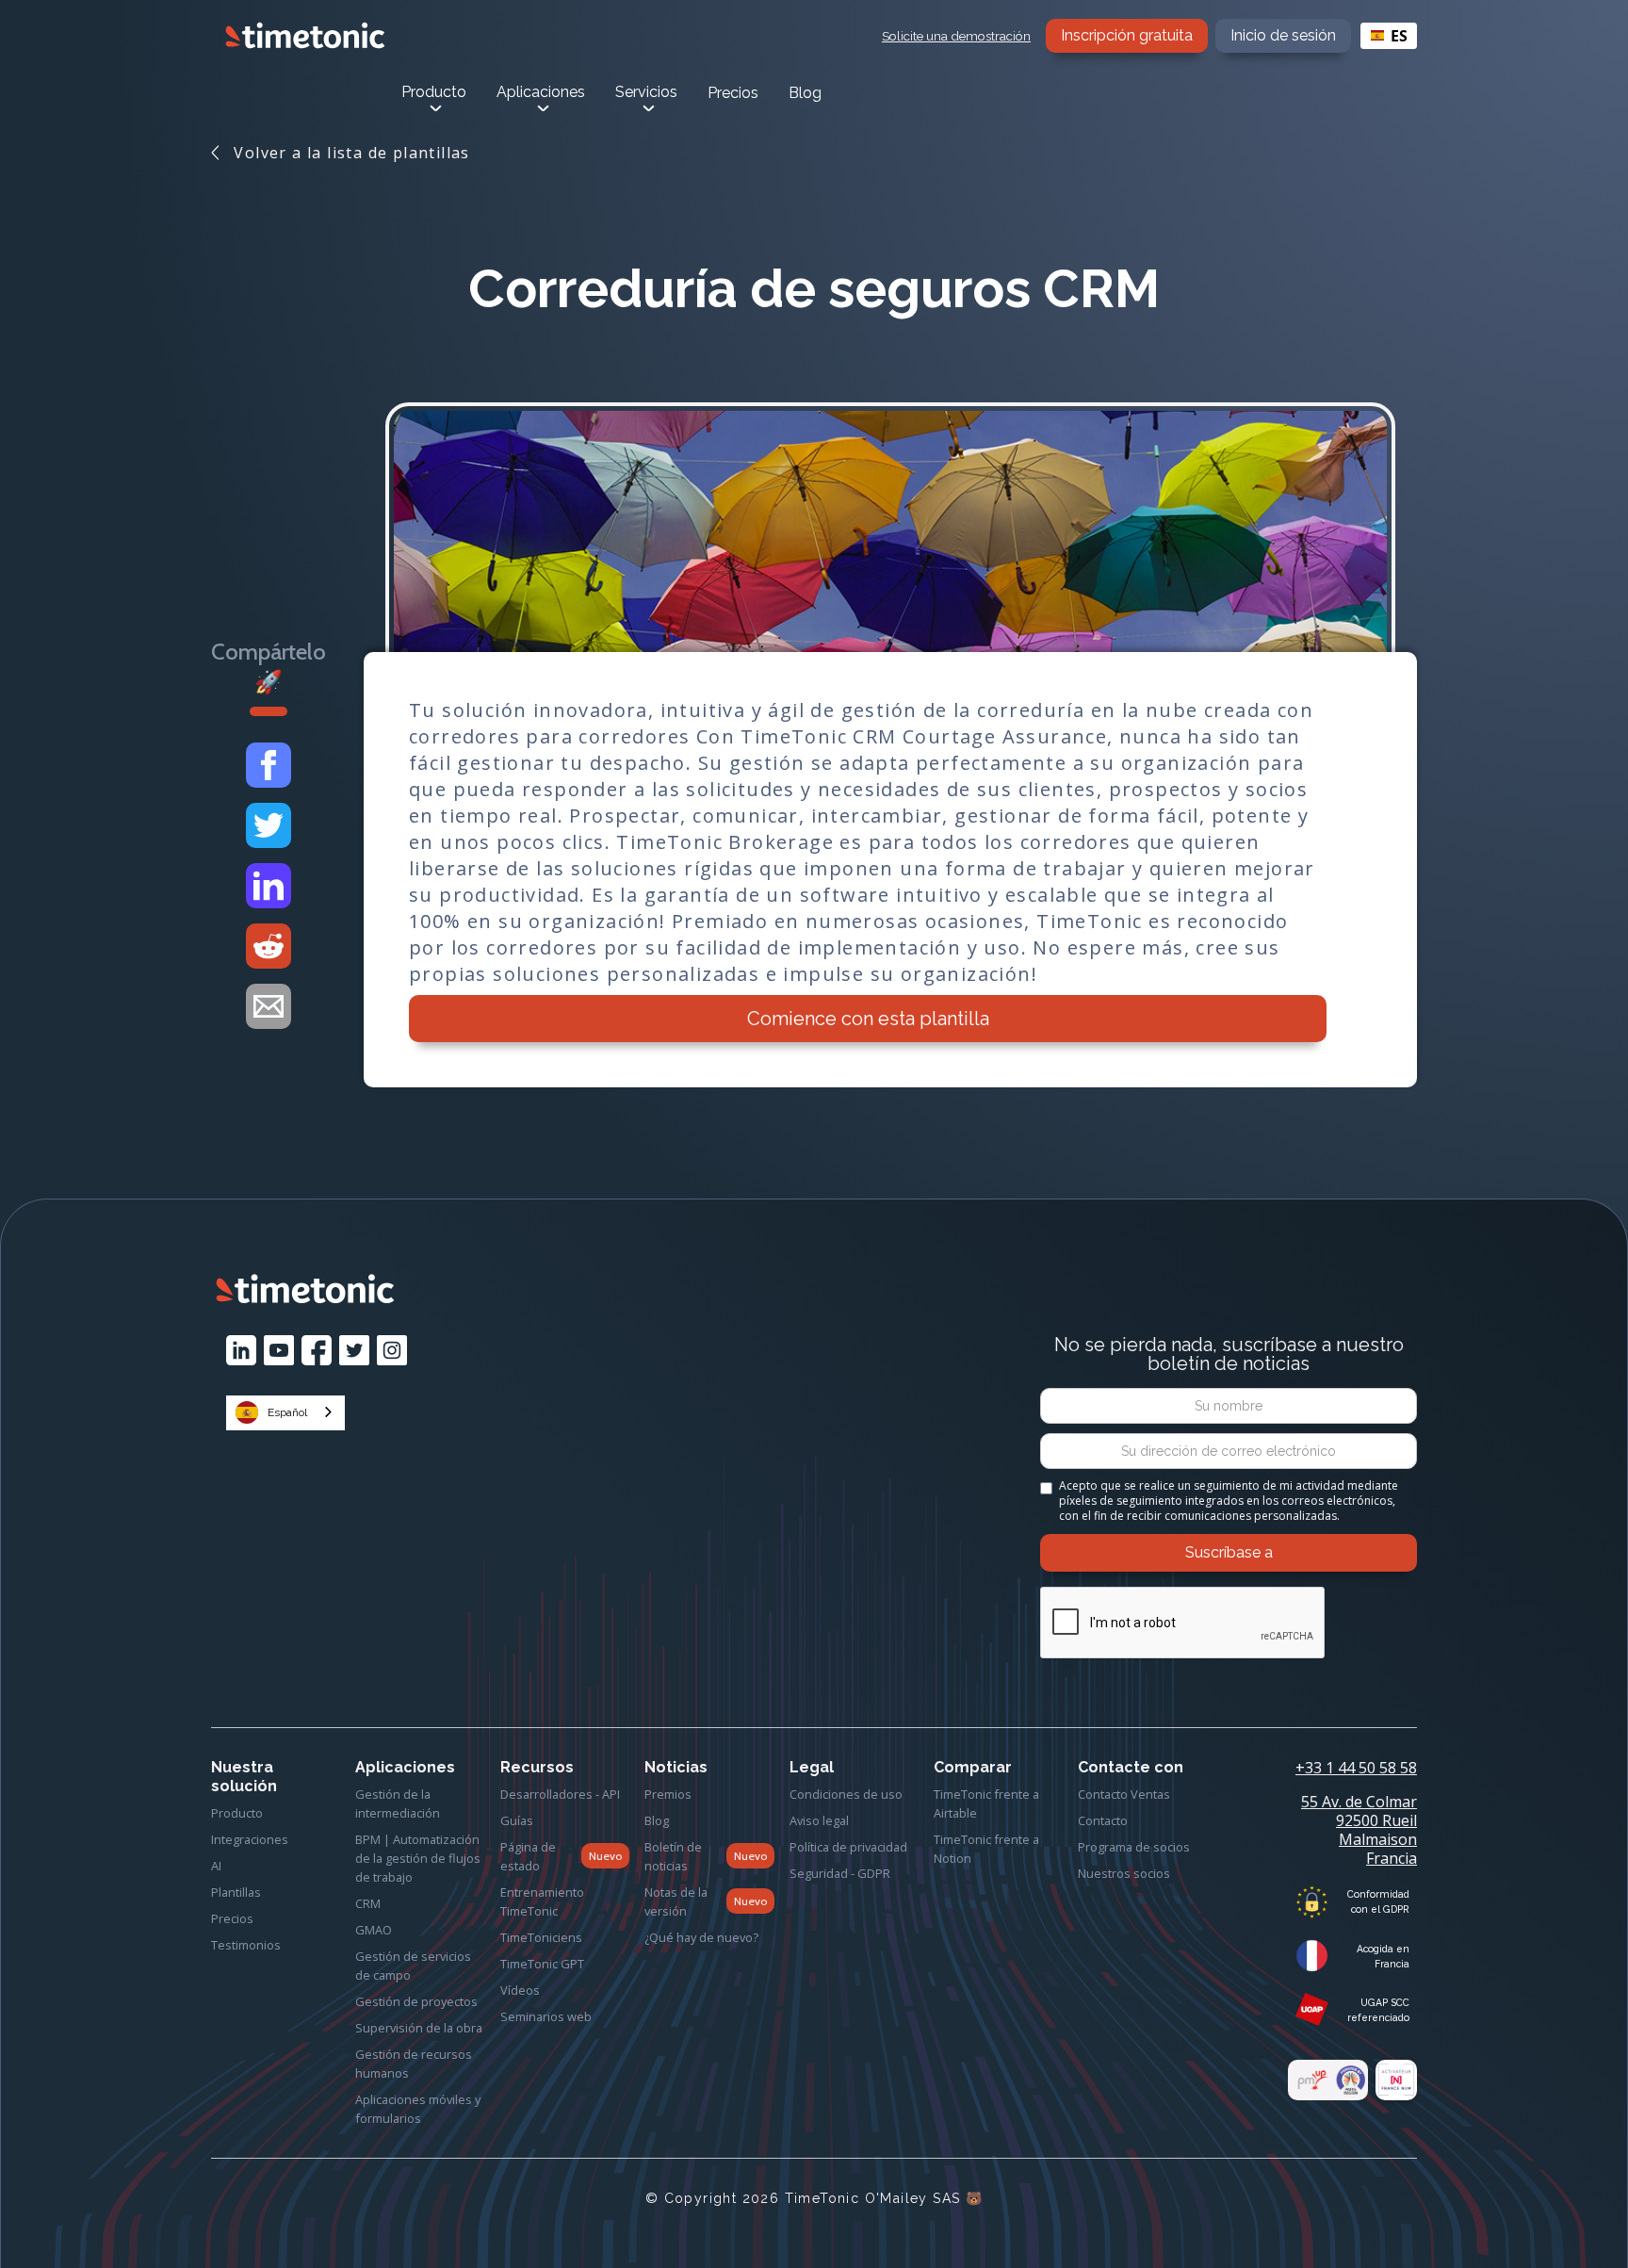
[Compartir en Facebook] (269, 765)
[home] (305, 35)
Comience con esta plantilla (868, 1019)
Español (287, 1412)
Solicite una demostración (956, 36)
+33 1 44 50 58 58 (1356, 1768)
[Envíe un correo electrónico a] (269, 1006)
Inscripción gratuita (1127, 35)
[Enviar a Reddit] (269, 946)
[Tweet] (269, 825)
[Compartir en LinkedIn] (269, 886)
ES (1399, 36)
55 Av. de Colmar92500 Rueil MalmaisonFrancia (1359, 1830)
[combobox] (1389, 36)
